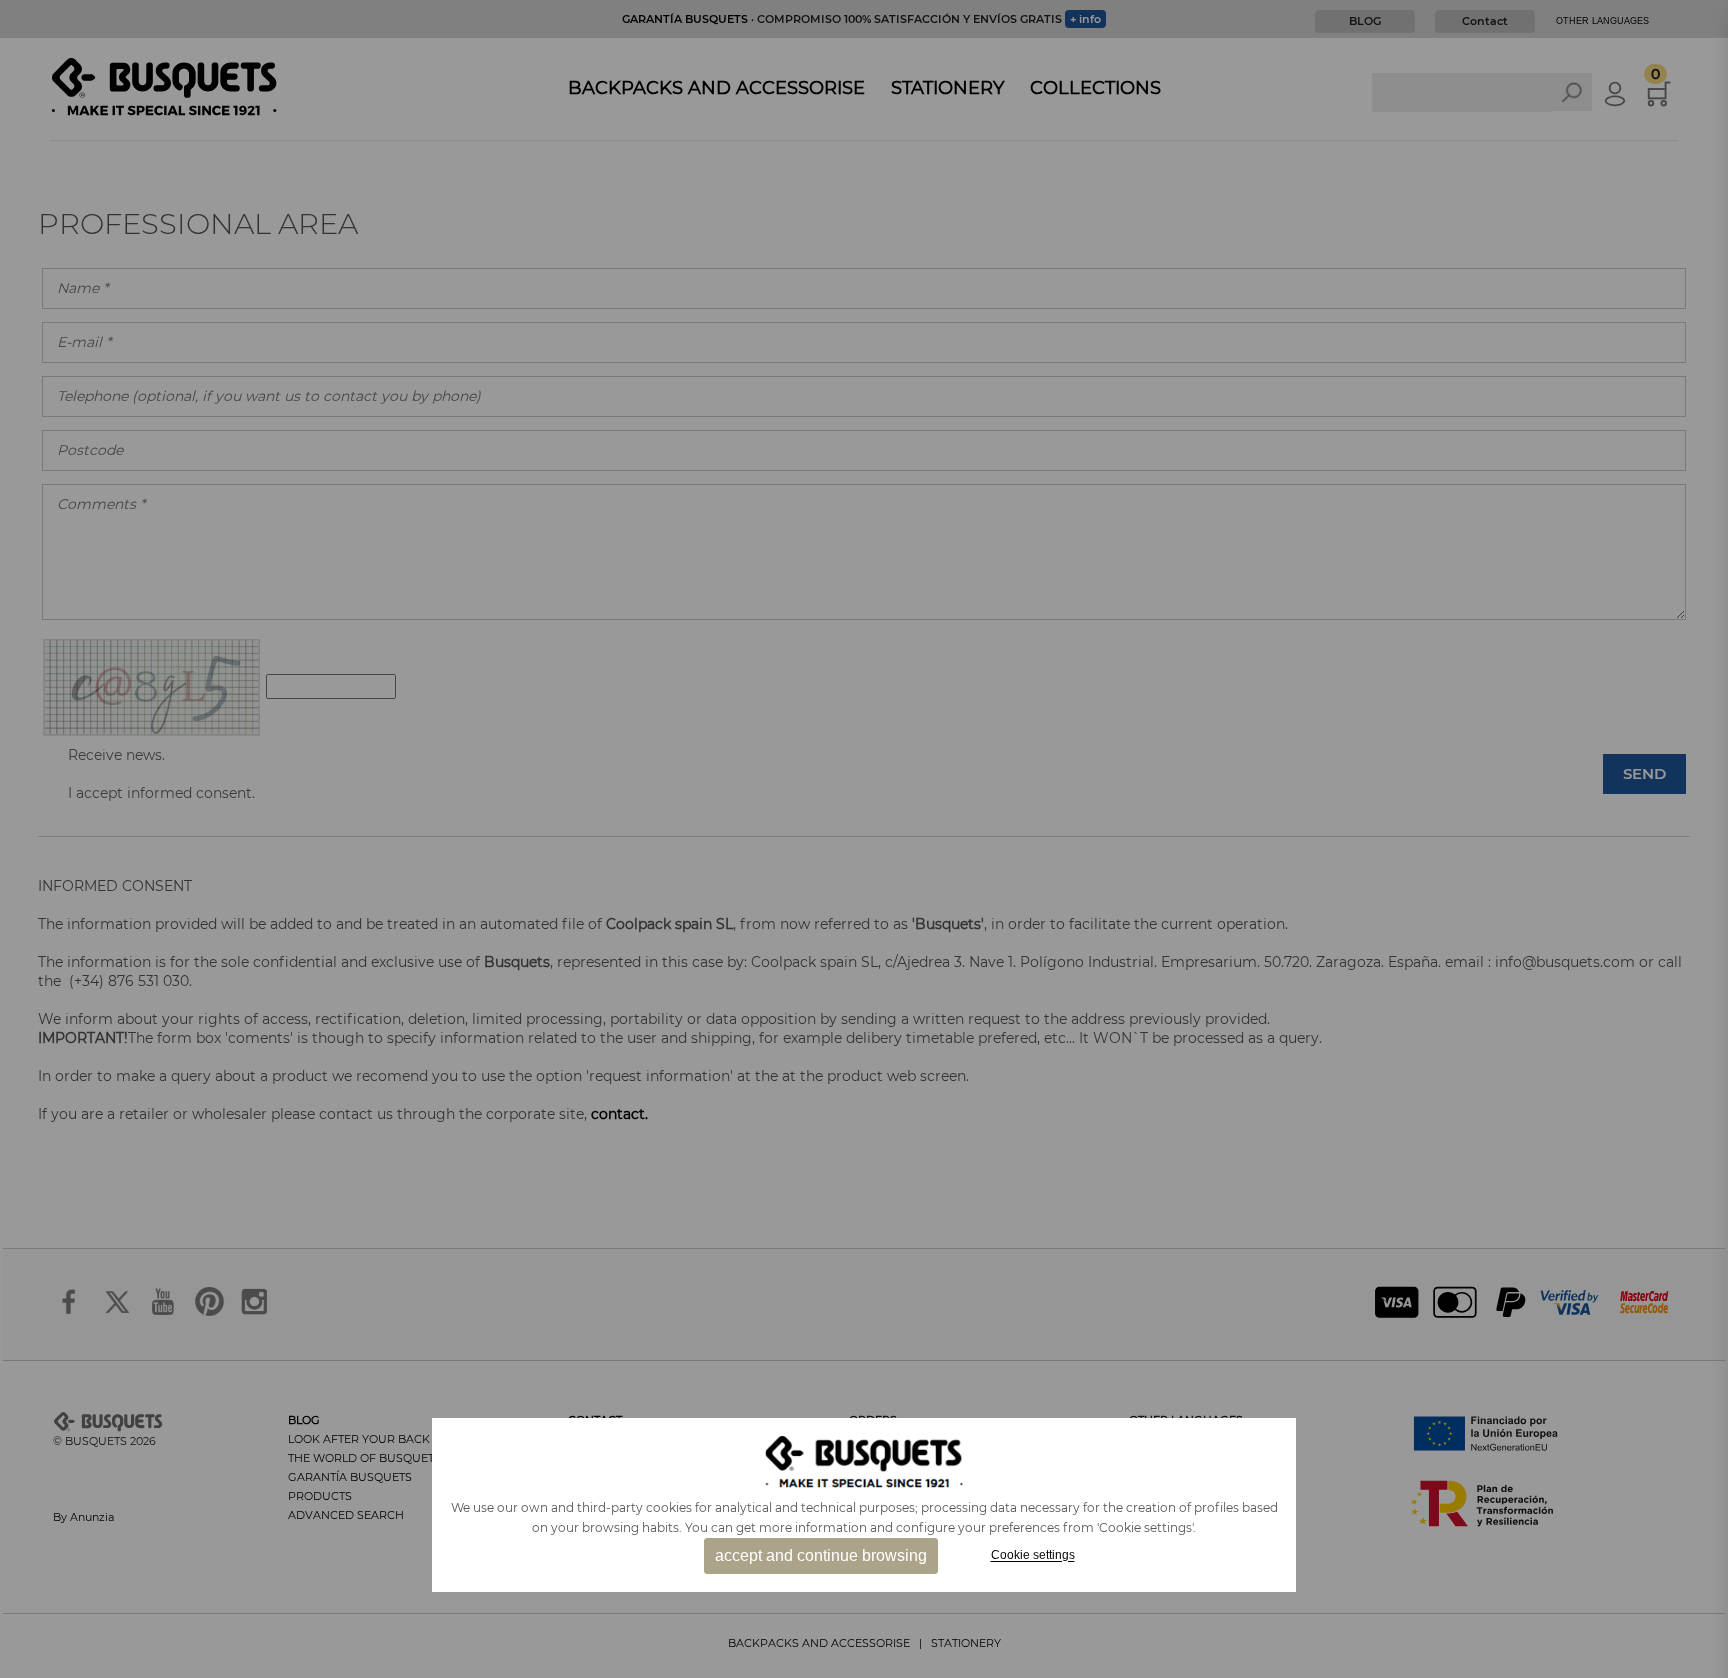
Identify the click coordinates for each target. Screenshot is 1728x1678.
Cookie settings (1033, 1556)
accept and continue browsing (821, 1555)
